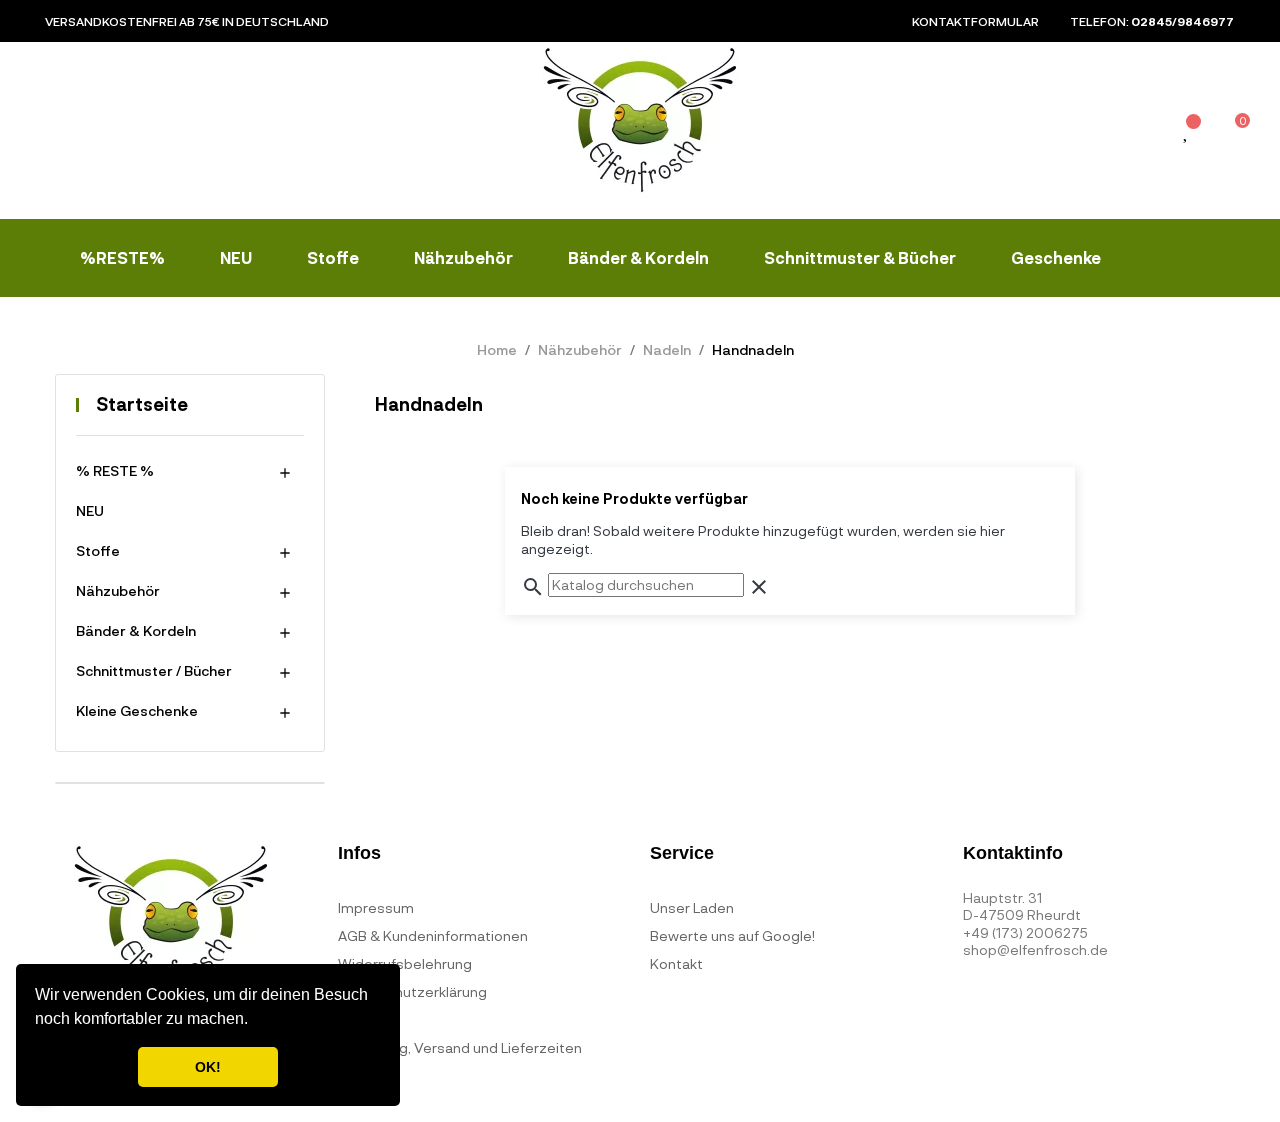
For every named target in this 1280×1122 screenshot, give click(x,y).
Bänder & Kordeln (136, 630)
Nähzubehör (118, 590)
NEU (90, 510)
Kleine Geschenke (137, 710)
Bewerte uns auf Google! (732, 935)
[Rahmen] (1142, 134)
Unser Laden (692, 907)
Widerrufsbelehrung (405, 963)
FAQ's (357, 1019)
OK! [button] (208, 1067)
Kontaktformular (975, 21)
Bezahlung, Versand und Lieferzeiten (460, 1047)
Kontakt (676, 963)
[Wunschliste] (1187, 132)
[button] (255, 1021)
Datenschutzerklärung (412, 991)
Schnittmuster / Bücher (154, 670)
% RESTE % (115, 470)
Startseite (142, 404)
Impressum (376, 907)
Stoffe (98, 550)
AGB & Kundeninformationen (433, 935)
